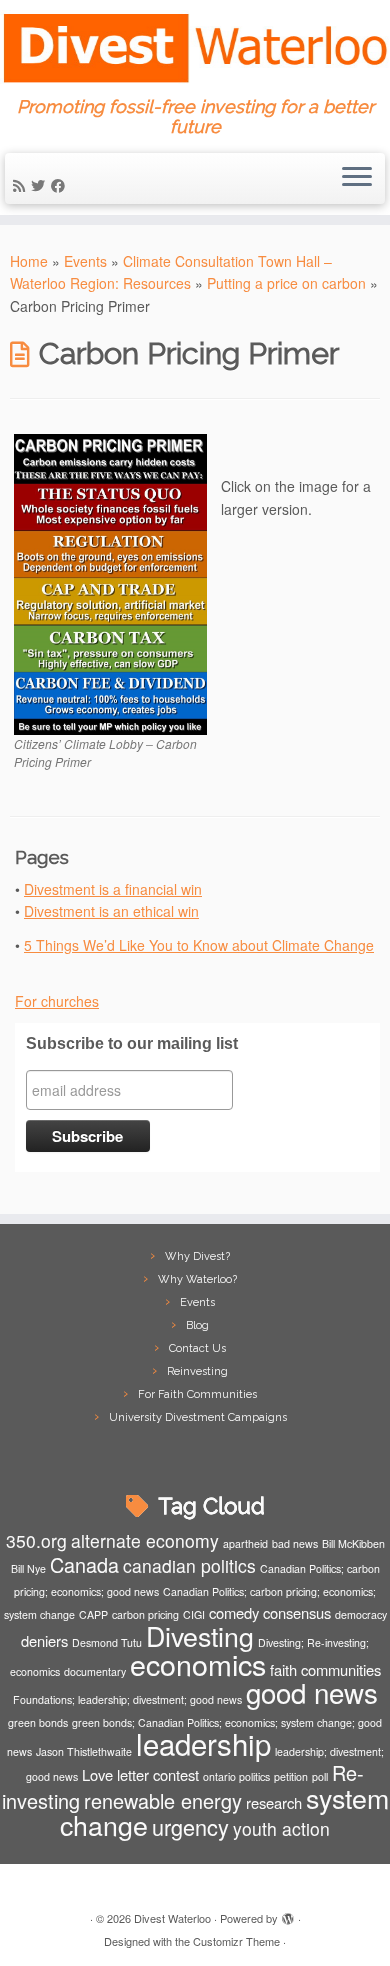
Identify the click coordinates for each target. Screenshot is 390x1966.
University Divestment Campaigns (198, 1417)
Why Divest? (197, 1256)
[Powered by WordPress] (288, 1914)
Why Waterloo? (197, 1279)
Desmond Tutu (107, 1642)
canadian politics (189, 1565)
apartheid (245, 1543)
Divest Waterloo (172, 1918)
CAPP (93, 1614)
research (274, 1802)
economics (198, 1663)
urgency (190, 1826)
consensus (297, 1612)
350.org (36, 1540)
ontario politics (236, 1776)
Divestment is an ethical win (111, 911)
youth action (281, 1828)
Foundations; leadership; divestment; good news (127, 1699)
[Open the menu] (357, 179)
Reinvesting (197, 1371)
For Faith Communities (197, 1394)
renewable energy (163, 1800)
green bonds (38, 1722)
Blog (197, 1325)
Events (85, 261)
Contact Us (197, 1348)
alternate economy (145, 1540)
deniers (44, 1640)
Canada (84, 1564)
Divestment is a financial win (113, 889)
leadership (203, 1743)
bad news (295, 1543)
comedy (234, 1612)
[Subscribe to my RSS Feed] (22, 185)
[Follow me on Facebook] (61, 185)
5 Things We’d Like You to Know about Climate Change (199, 945)
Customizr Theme (236, 1941)
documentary (95, 1671)
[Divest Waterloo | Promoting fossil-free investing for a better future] (195, 48)
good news (312, 1692)
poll (320, 1776)
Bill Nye (28, 1568)
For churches (57, 1001)
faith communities (325, 1669)
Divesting (200, 1635)
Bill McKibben (353, 1543)
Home (29, 261)
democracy (361, 1614)
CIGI (194, 1614)
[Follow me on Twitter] (41, 185)
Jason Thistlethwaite (84, 1751)
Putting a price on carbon (286, 283)
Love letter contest (140, 1774)
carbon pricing (145, 1614)
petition (291, 1776)
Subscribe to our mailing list (132, 1043)
